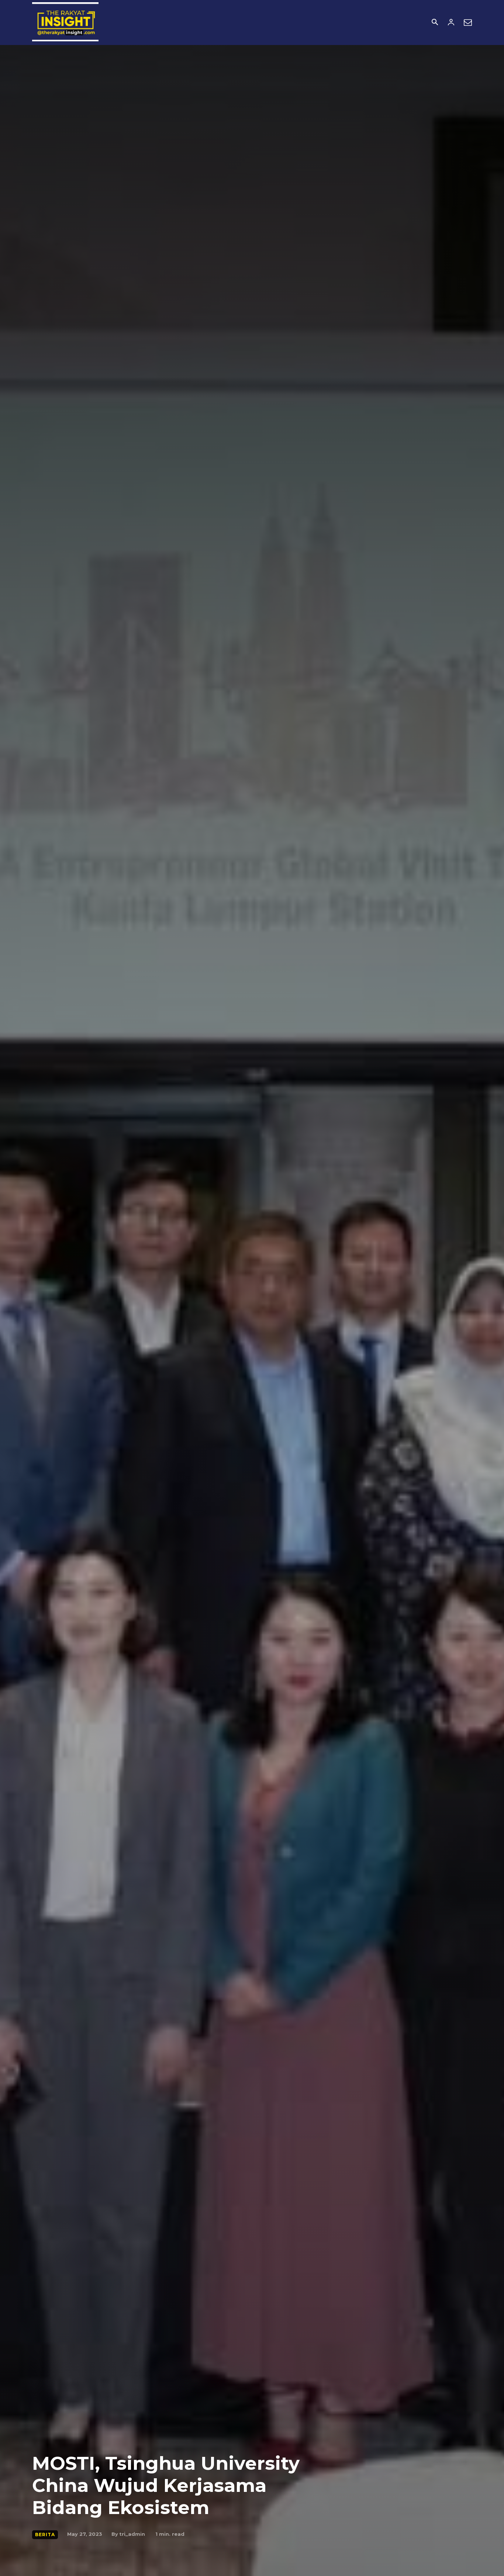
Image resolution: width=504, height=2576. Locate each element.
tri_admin (132, 2534)
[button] (435, 23)
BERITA (45, 2535)
